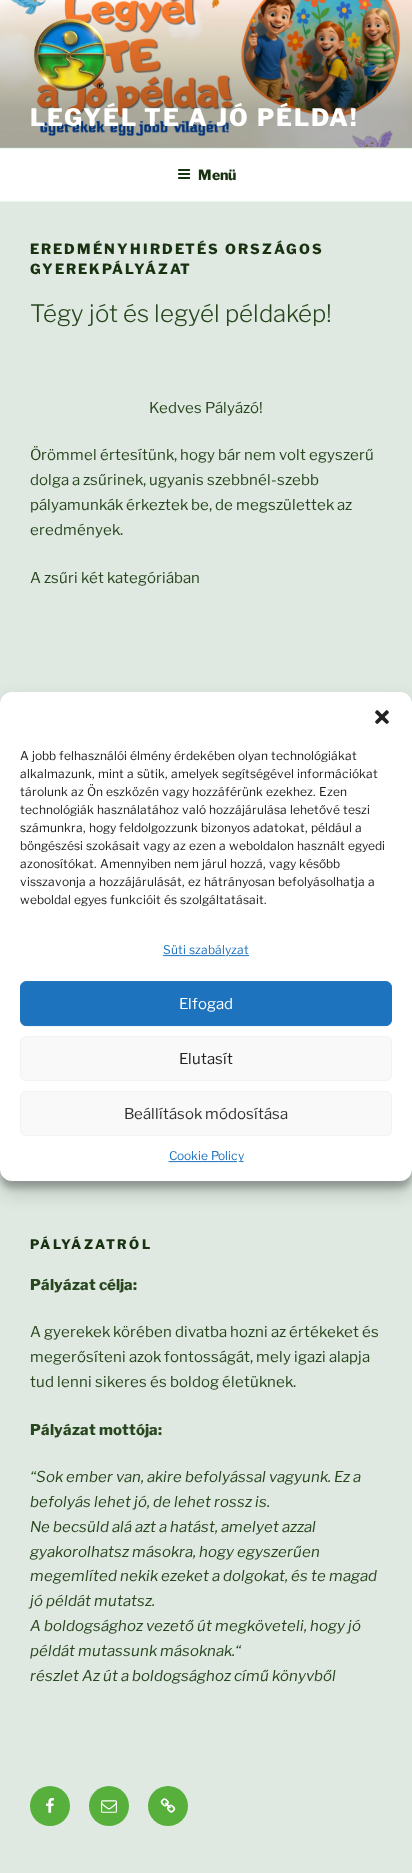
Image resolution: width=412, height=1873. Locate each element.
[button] (382, 717)
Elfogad (206, 1004)
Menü (217, 174)
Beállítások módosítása (206, 1114)
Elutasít (206, 1059)
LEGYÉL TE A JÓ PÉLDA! (194, 117)
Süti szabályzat (206, 949)
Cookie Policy (206, 1155)
